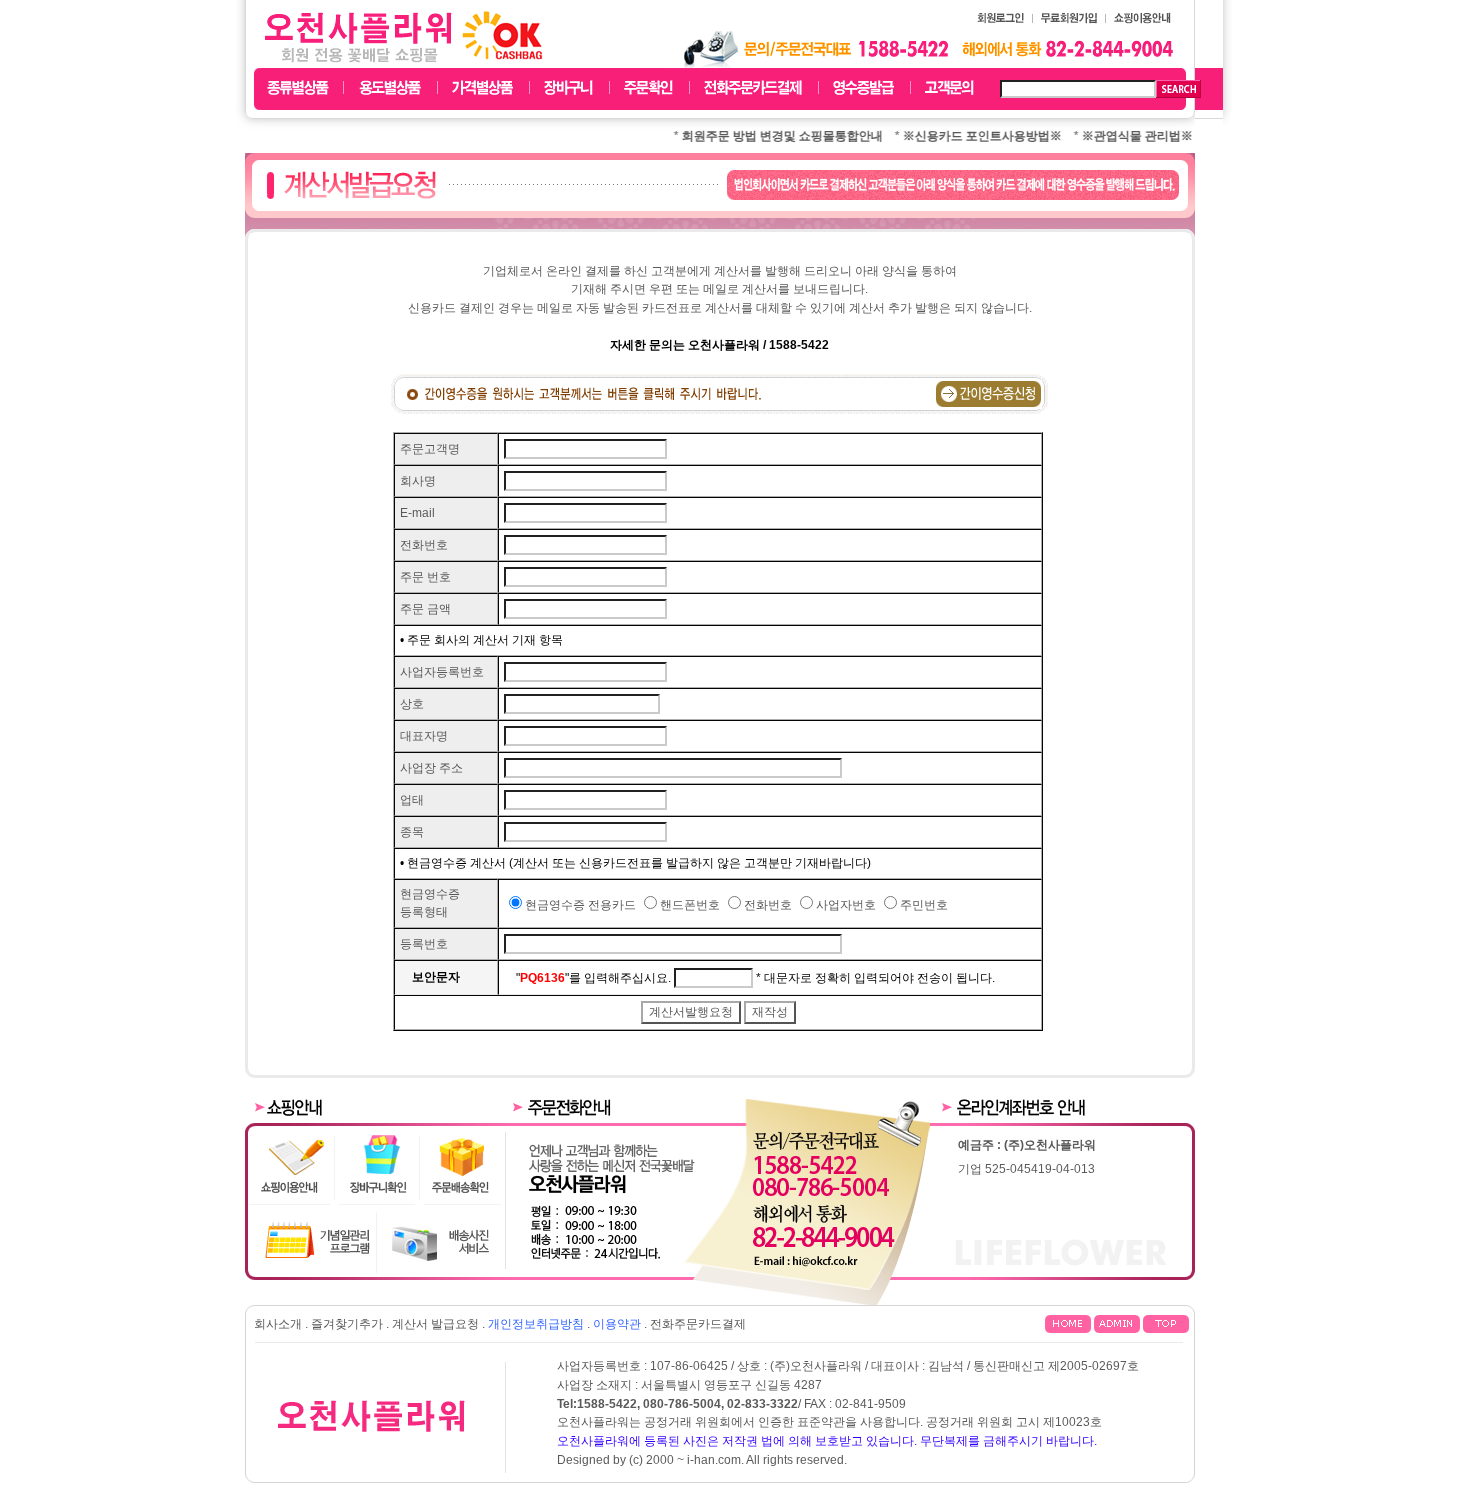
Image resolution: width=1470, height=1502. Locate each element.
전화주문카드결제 (698, 1324)
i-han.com (714, 1460)
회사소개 (278, 1324)
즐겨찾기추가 (347, 1324)
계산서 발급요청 (435, 1324)
